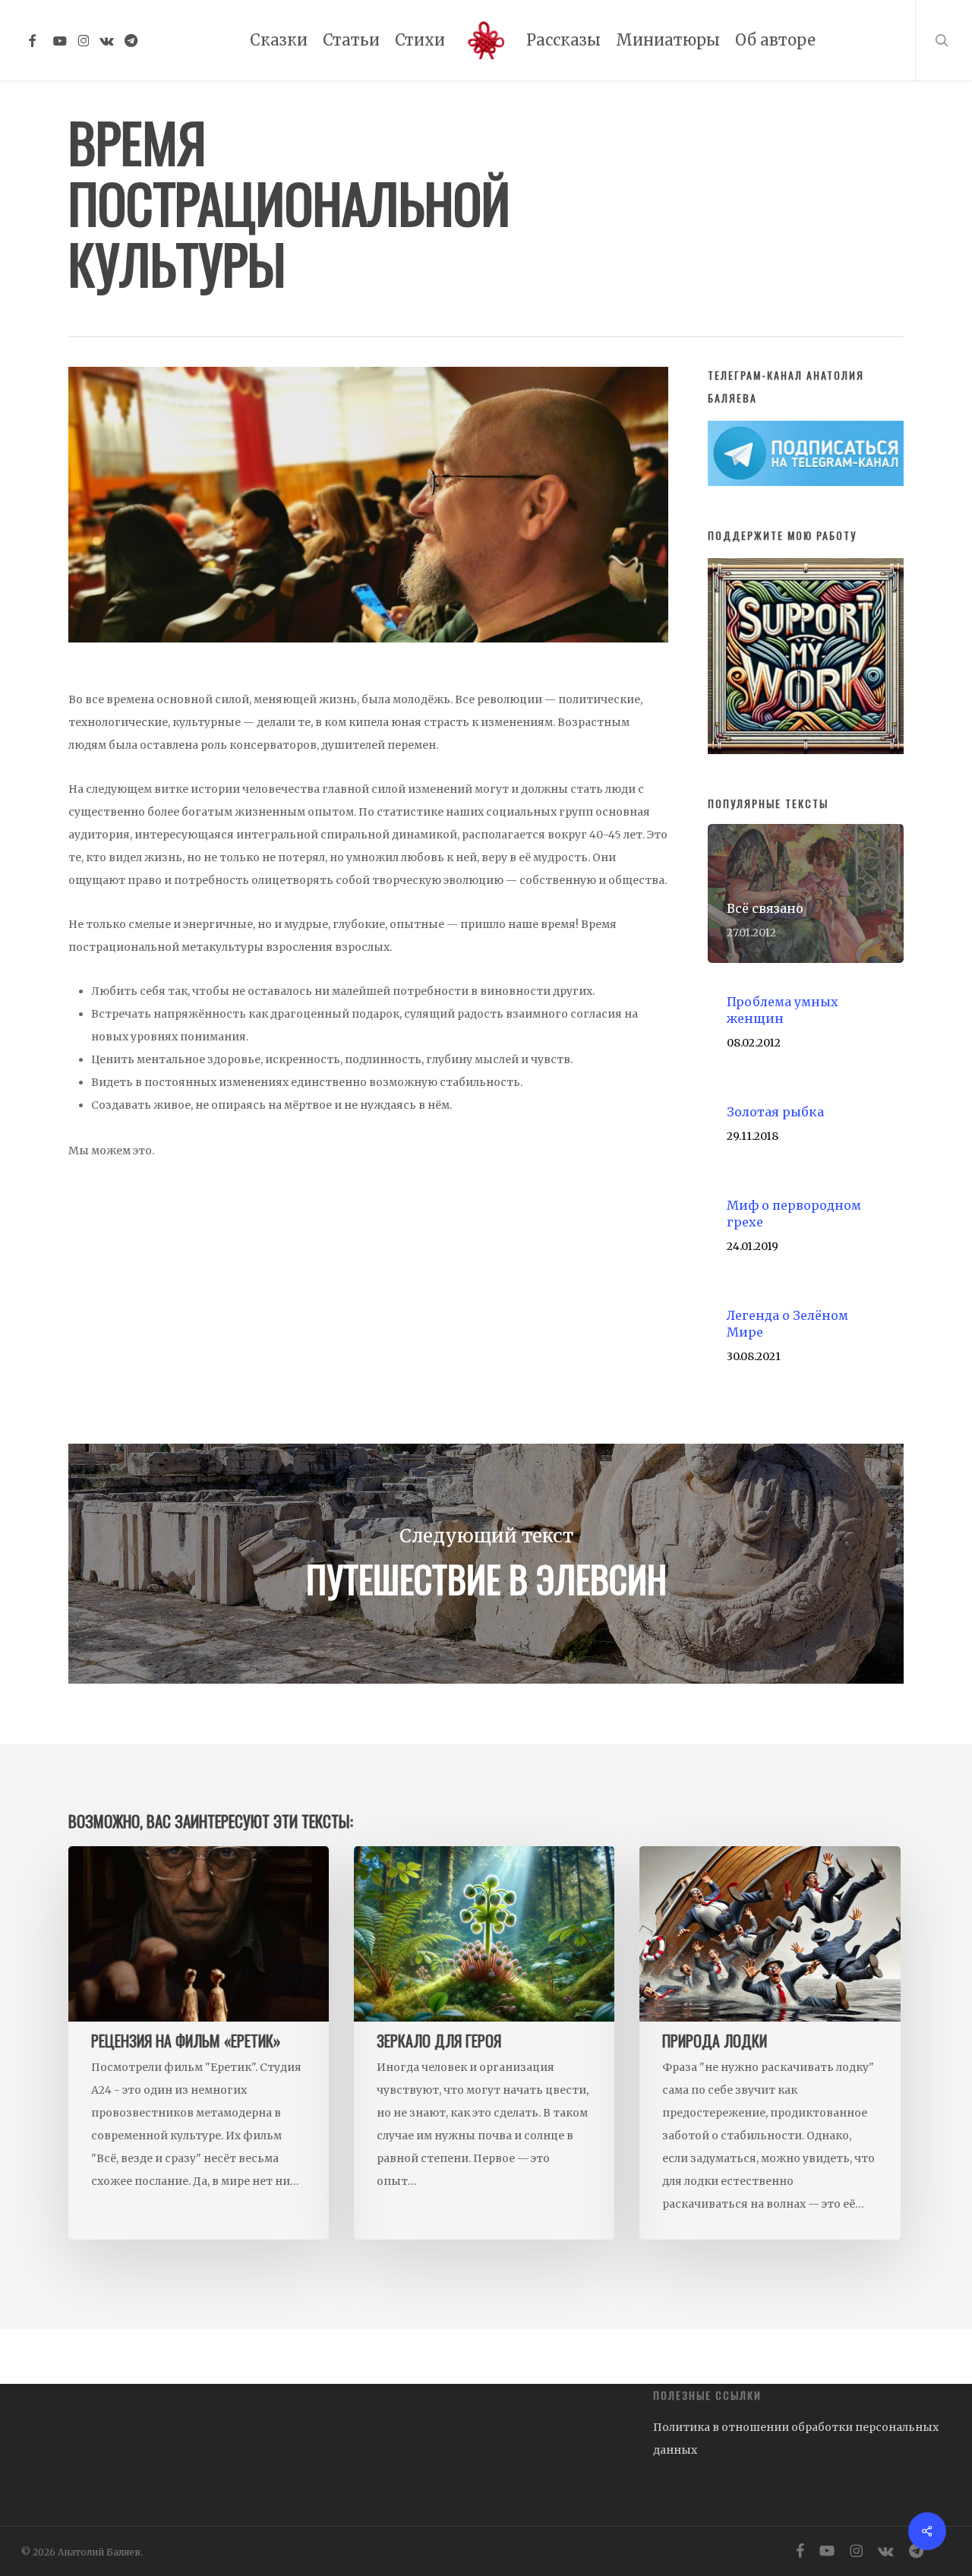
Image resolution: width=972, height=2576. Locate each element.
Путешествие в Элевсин (486, 1564)
